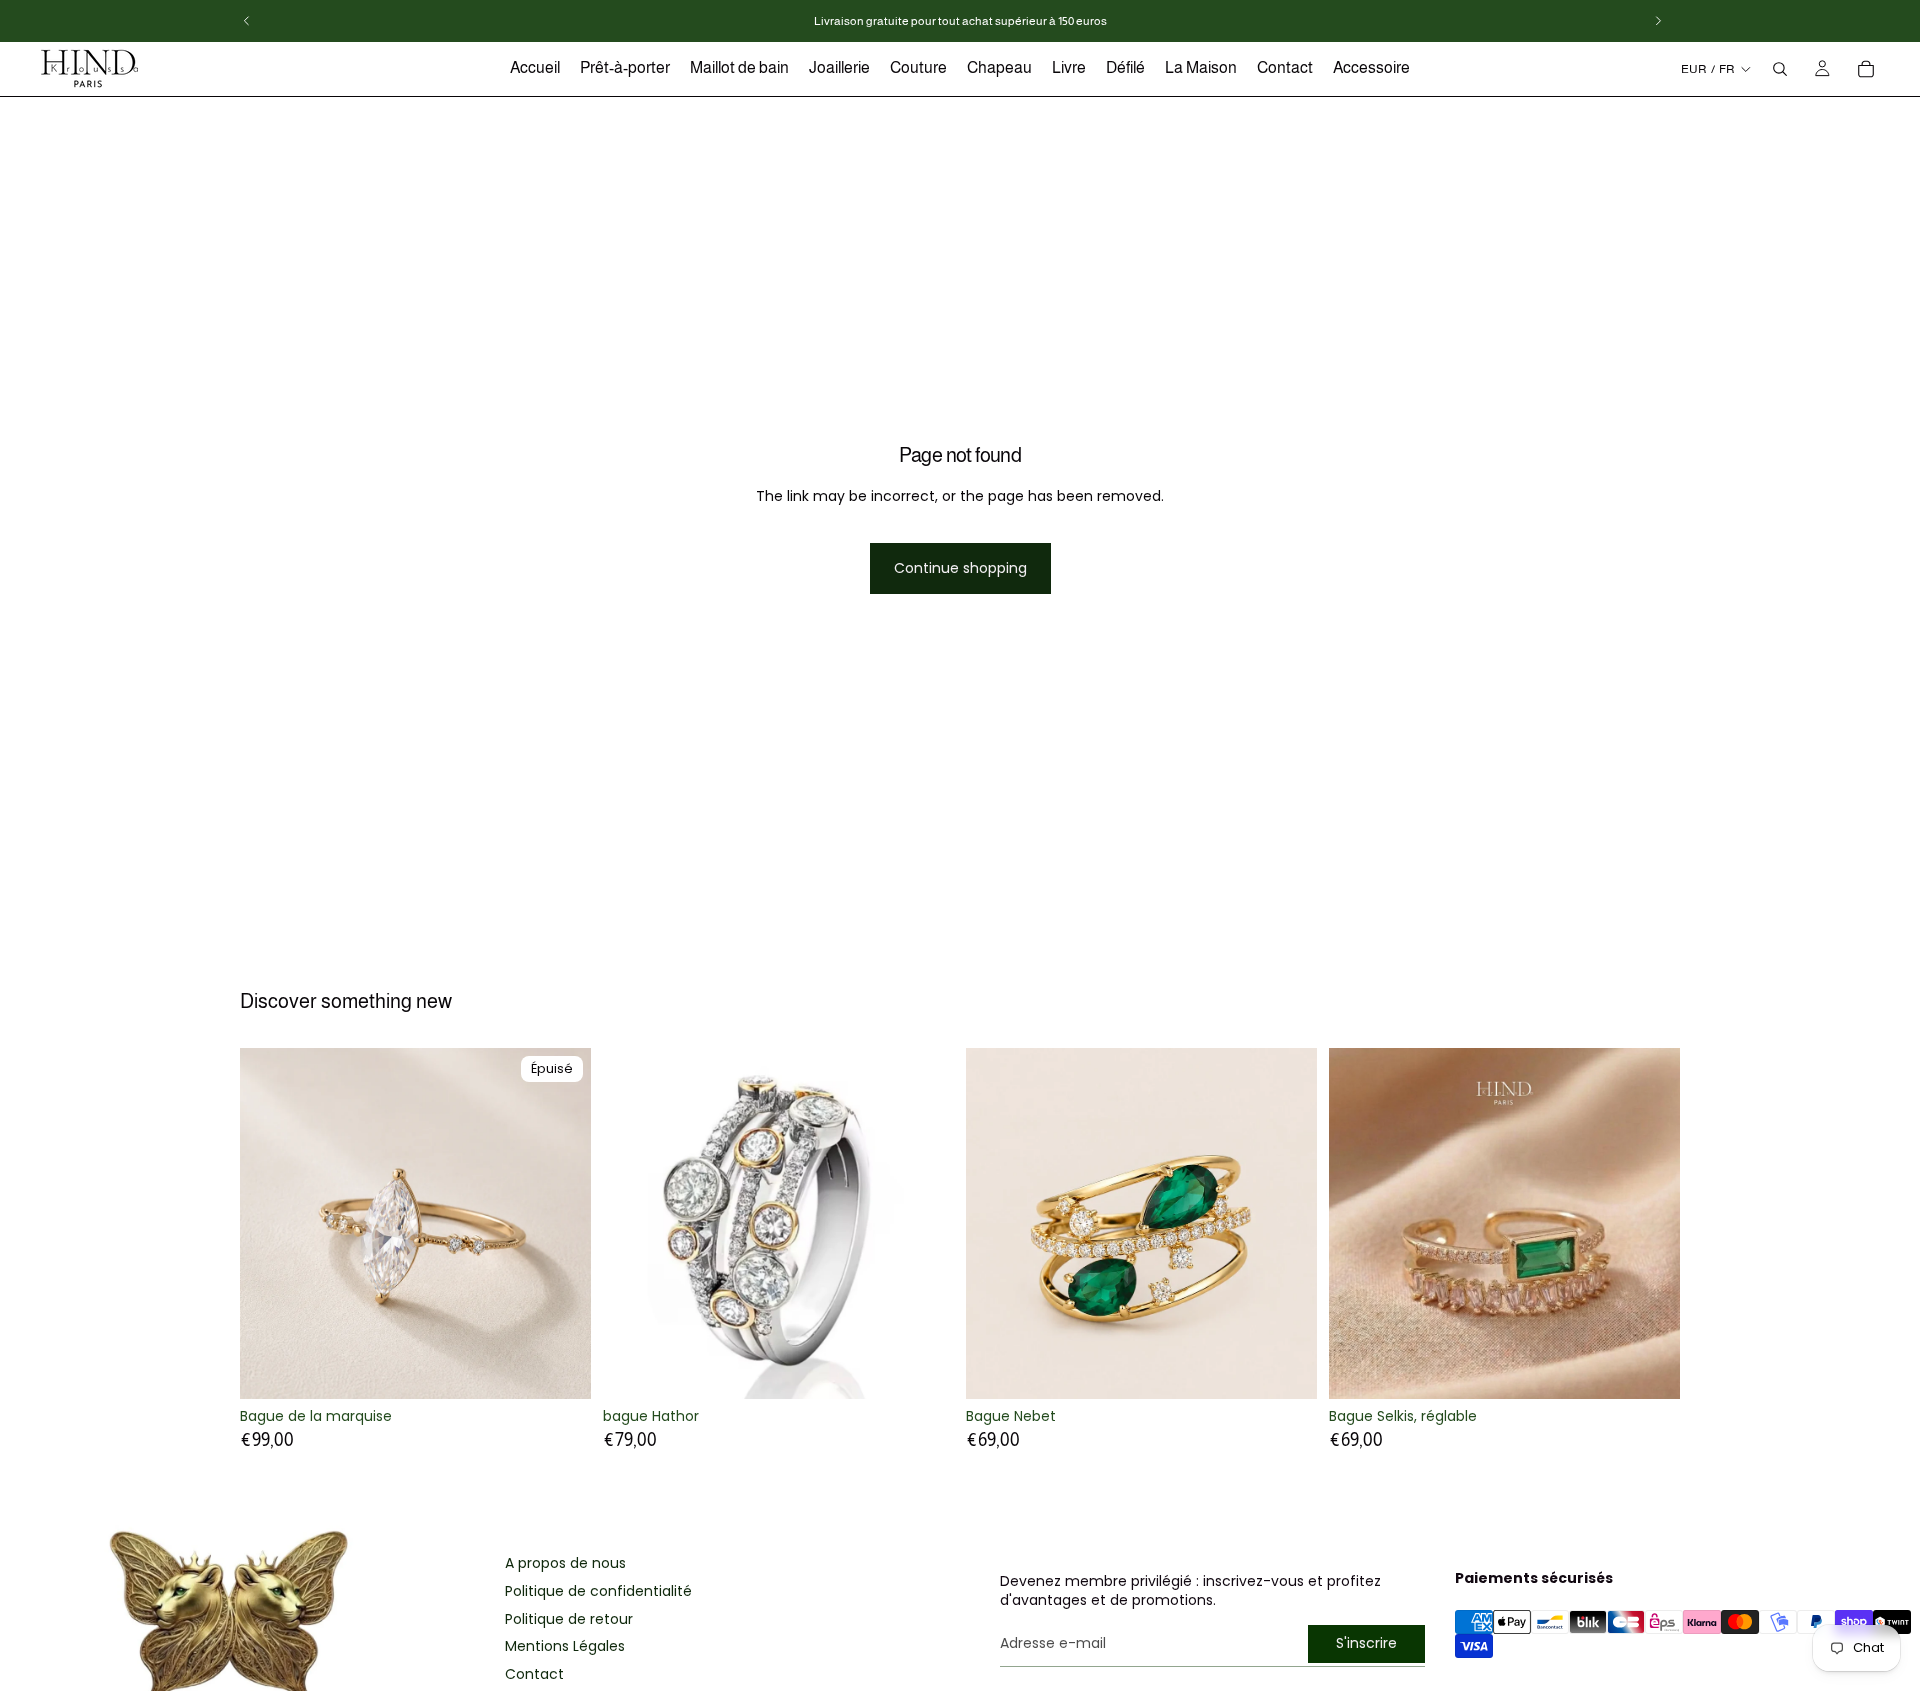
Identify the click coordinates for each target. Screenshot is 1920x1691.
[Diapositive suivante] (561, 1224)
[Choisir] (923, 1368)
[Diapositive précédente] (270, 1224)
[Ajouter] (1286, 1369)
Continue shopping (960, 568)
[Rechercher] (1780, 69)
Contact (534, 1674)
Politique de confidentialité (598, 1591)
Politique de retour (569, 1619)
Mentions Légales (565, 1646)
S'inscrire (1366, 1643)
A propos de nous (565, 1563)
